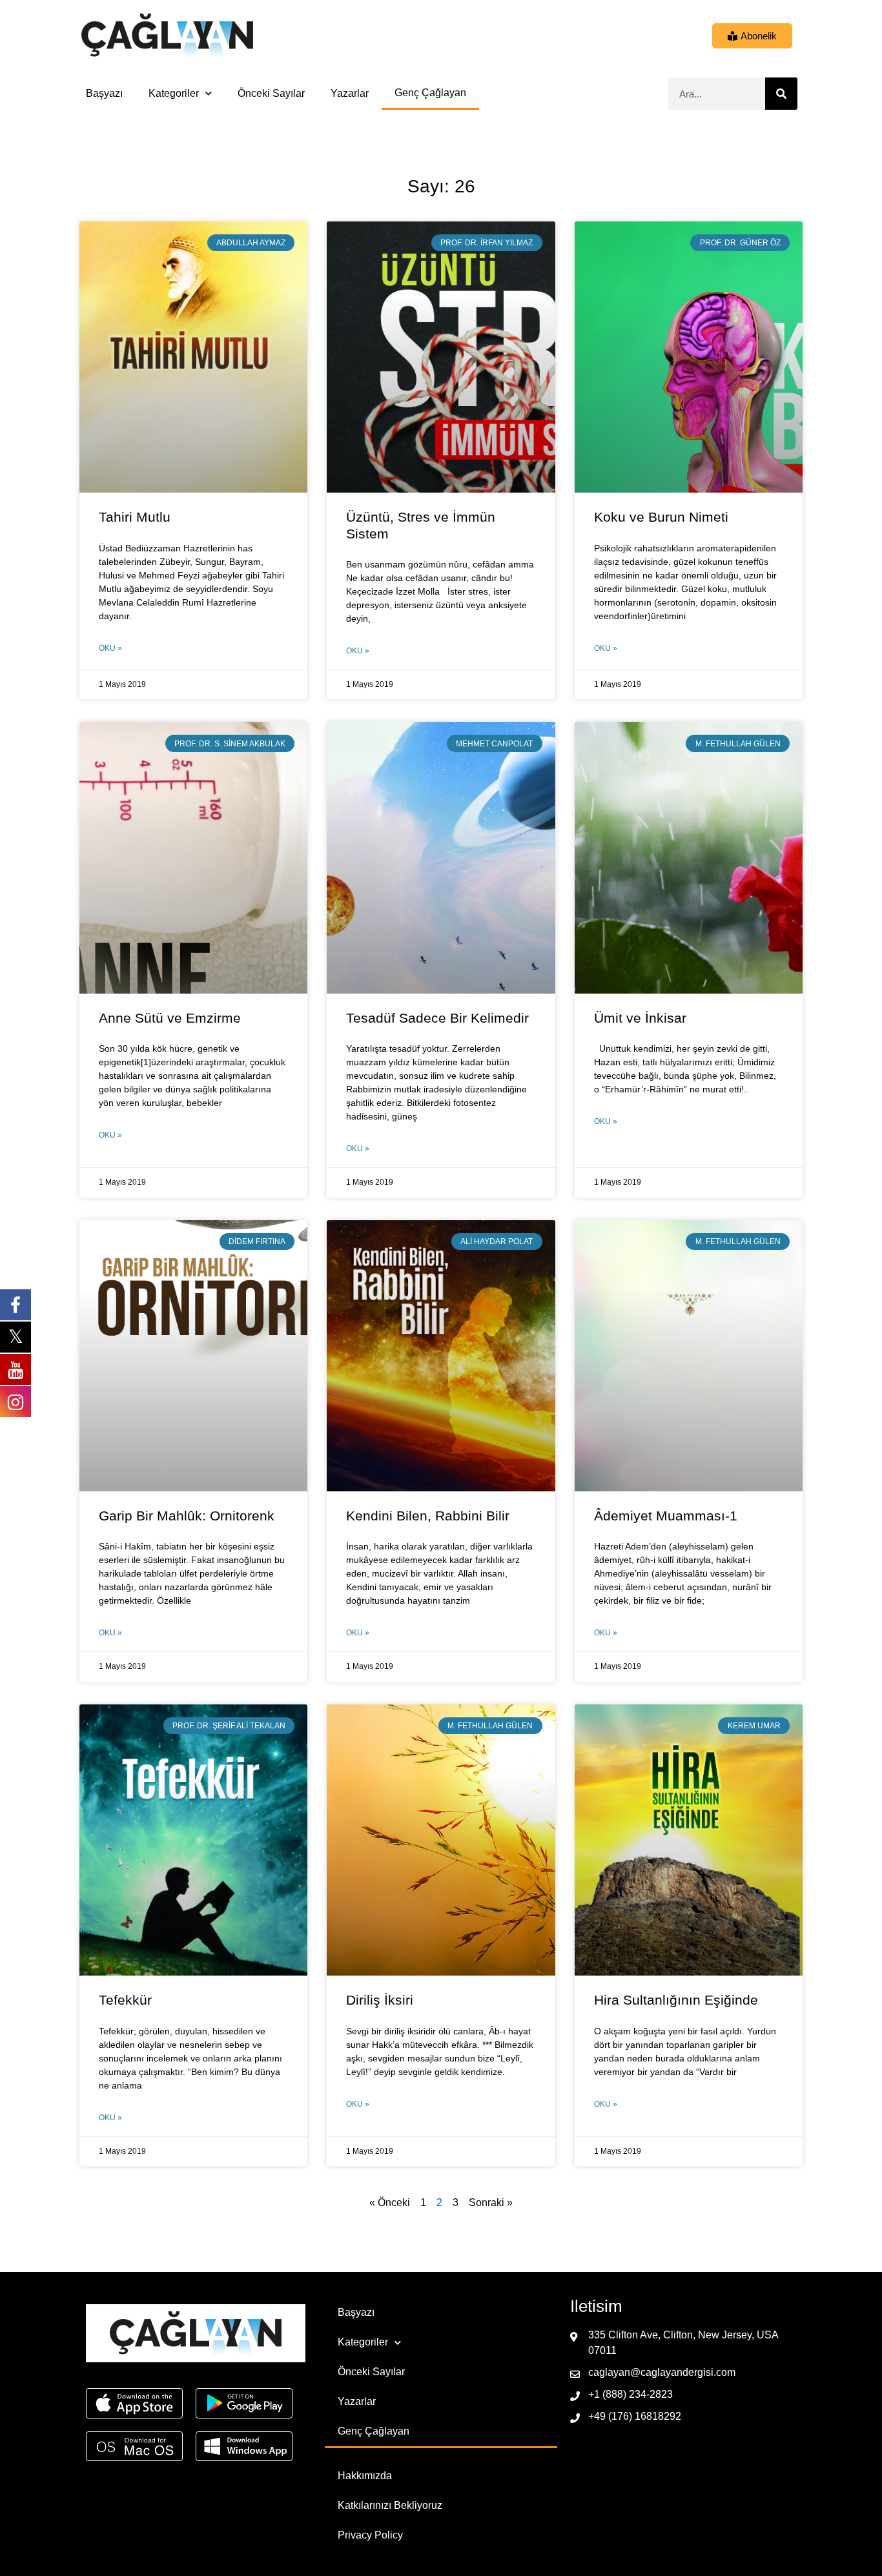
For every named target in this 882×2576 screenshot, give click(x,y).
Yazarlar (350, 93)
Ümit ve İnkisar (640, 1018)
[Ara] (781, 94)
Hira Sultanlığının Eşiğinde (676, 2000)
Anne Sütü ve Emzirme (170, 1018)
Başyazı (104, 93)
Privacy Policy (370, 2535)
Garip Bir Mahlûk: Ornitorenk (187, 1516)
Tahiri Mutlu (135, 517)
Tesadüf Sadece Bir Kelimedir (437, 1018)
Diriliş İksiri (380, 2000)
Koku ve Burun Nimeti (661, 517)
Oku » (110, 648)
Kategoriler (174, 93)
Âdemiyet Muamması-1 (666, 1516)
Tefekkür (125, 2000)
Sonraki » (491, 2203)
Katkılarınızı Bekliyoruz (390, 2505)
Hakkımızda (365, 2476)
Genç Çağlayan (430, 93)
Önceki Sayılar (271, 93)
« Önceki (390, 2203)
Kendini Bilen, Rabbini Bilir (428, 1516)
